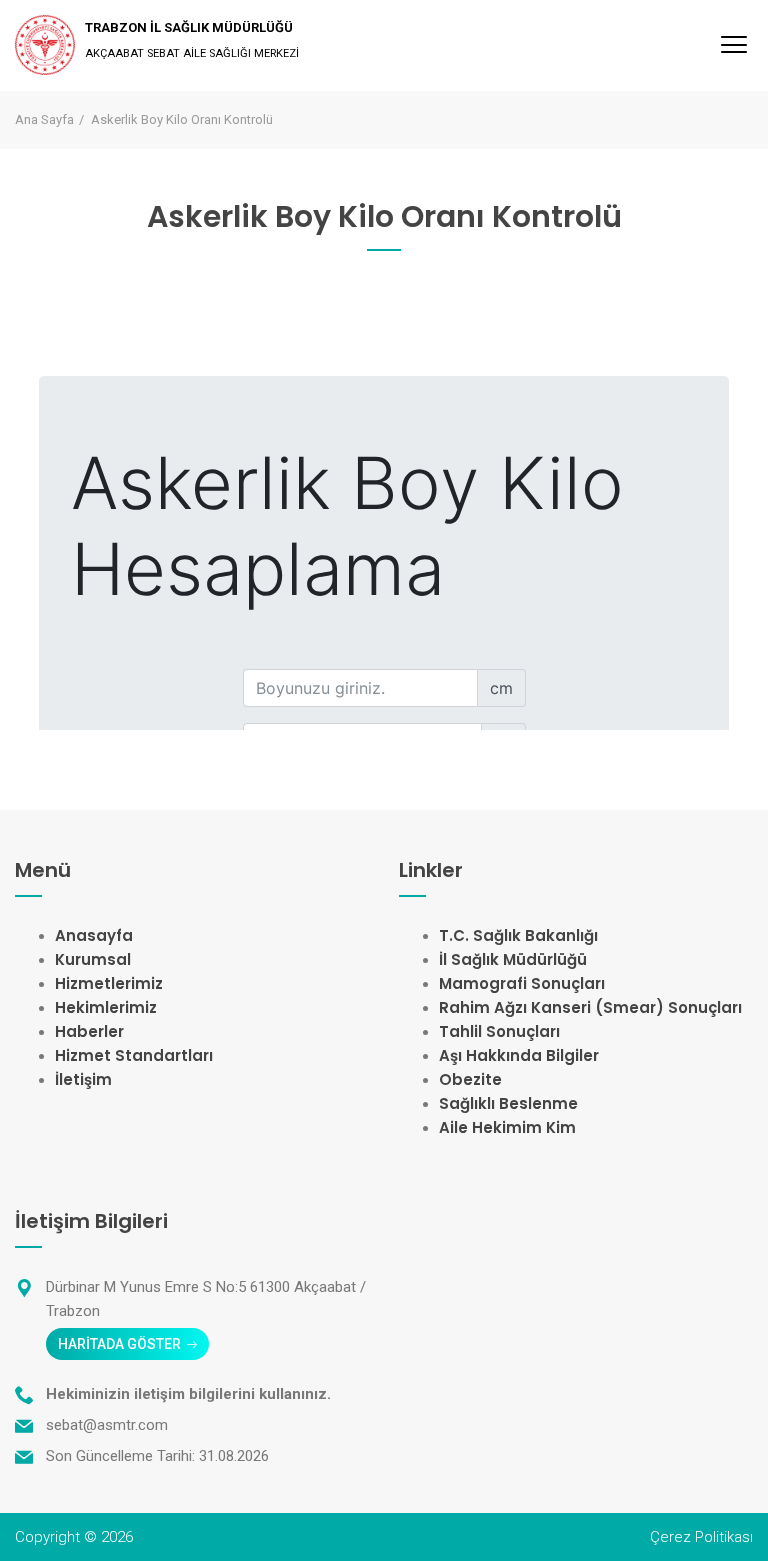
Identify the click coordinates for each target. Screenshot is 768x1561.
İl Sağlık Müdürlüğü (513, 959)
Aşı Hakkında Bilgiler (519, 1055)
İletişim (83, 1079)
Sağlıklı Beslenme (508, 1103)
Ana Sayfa (44, 119)
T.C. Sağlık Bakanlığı (518, 935)
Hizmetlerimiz (109, 983)
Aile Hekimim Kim (507, 1127)
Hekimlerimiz (106, 1007)
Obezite (470, 1079)
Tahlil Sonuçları (499, 1031)
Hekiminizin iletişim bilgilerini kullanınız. (188, 1394)
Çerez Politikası (701, 1537)
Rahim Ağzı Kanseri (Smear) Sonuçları (590, 1007)
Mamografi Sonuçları (522, 983)
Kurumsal (93, 959)
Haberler (89, 1031)
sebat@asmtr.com (107, 1425)
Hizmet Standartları (134, 1055)
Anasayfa (94, 935)
